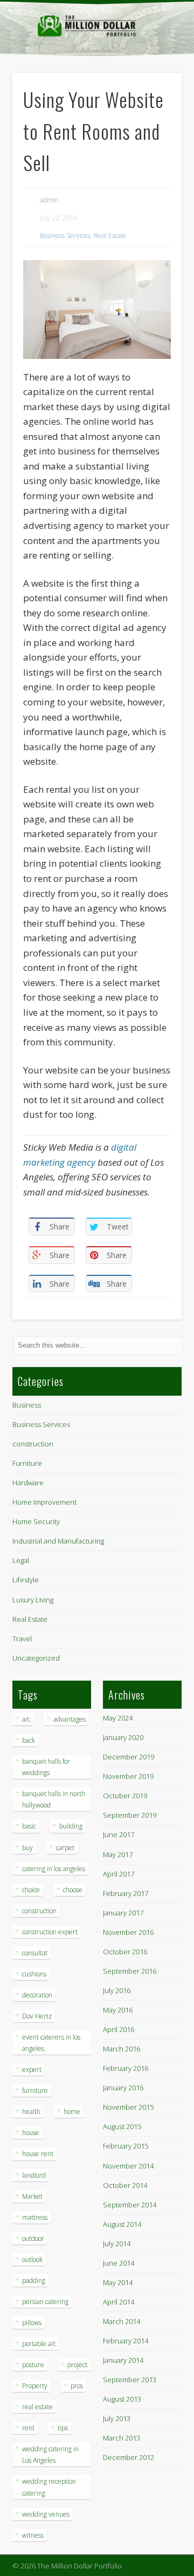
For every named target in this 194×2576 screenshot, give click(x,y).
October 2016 (125, 1952)
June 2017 (119, 1834)
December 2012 (129, 2457)
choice (31, 1890)
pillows (32, 2323)
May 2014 (118, 2282)
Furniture (27, 1463)
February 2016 (126, 2068)
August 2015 (122, 2126)
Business (27, 1405)
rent (28, 2428)
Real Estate (110, 236)
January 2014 (123, 2360)
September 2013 (130, 2380)
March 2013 (122, 2438)
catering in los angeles (54, 1869)
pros (77, 2386)
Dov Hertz (37, 2016)
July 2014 (117, 2244)
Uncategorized (36, 1658)
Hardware (28, 1483)
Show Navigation (156, 97)
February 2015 (126, 2146)
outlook (32, 2259)
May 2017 (118, 1854)
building (71, 1826)
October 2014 (125, 2185)
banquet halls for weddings (46, 1767)
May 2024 (118, 1718)
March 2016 (122, 2049)
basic (29, 1826)
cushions (34, 1974)
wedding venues (46, 2514)
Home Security (36, 1521)
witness (33, 2535)
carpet (65, 1848)
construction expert (50, 1932)
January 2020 (123, 1737)
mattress (35, 2217)
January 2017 (123, 1913)
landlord (34, 2175)
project (77, 2365)
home (72, 2112)
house (31, 2133)
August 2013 (122, 2399)
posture (33, 2365)
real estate (37, 2407)
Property (35, 2386)
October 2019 (125, 1796)
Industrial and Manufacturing (58, 1541)
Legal (21, 1560)
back (29, 1740)
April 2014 (119, 2302)
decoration (37, 1995)
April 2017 (119, 1874)
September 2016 (130, 1971)
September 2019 (130, 1815)
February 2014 (126, 2341)
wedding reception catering (49, 2487)
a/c (26, 1719)
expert (32, 2069)
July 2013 (117, 2418)
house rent (38, 2154)
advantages (70, 1719)
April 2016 (119, 2029)
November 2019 (128, 1776)
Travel (22, 1639)
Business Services (65, 236)
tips (63, 2428)
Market (32, 2196)
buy (27, 1848)
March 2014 (122, 2321)
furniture (35, 2091)
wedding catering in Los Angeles (50, 2455)
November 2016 (128, 1932)
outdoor (33, 2238)
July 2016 (117, 1990)
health (31, 2112)
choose (73, 1890)
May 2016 (118, 2010)
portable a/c (39, 2344)
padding (34, 2281)
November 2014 (128, 2166)
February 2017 (126, 1893)
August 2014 (122, 2224)
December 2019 (129, 1757)
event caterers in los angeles (51, 2043)
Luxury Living (33, 1600)
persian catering (45, 2302)
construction (33, 1444)
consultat (35, 1953)
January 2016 (123, 2088)
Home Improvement (44, 1502)
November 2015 (128, 2107)
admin (49, 200)
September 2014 (130, 2205)
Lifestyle (26, 1580)
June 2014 (119, 2263)
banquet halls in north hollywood (54, 1799)
